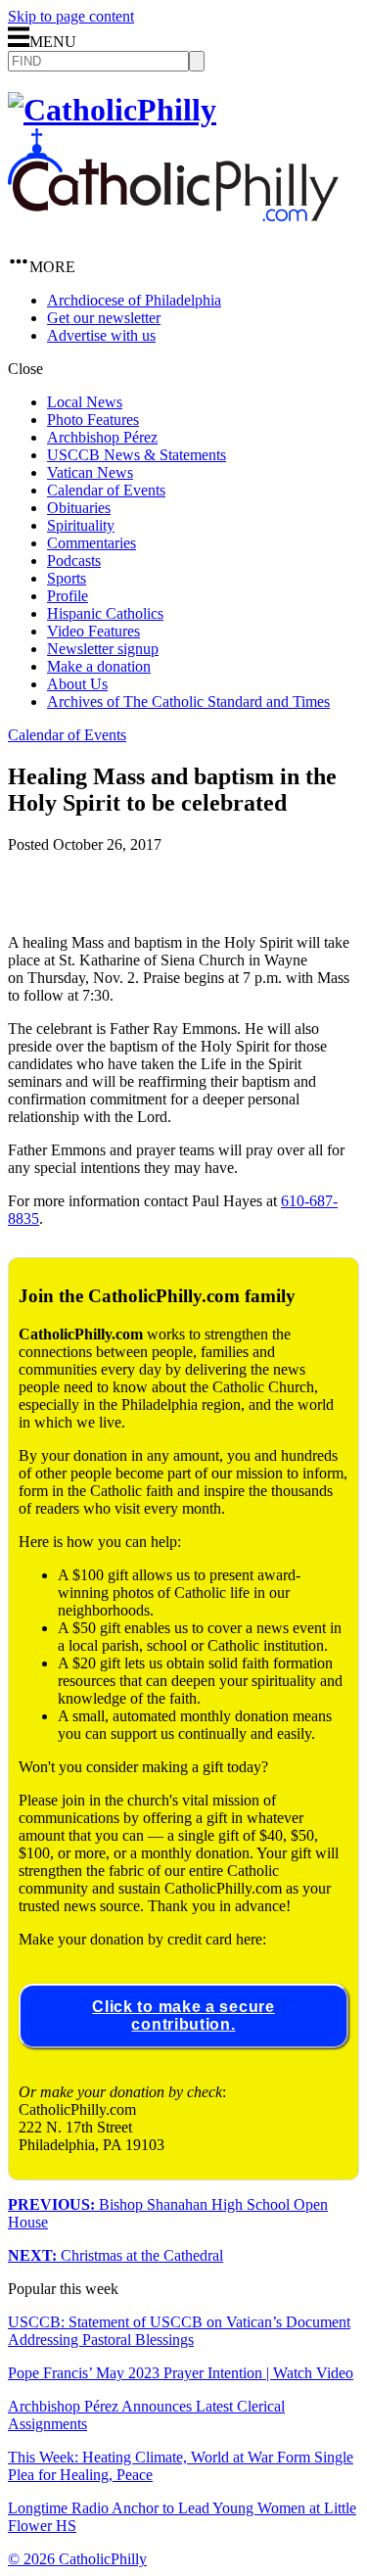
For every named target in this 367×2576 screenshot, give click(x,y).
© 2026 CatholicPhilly (77, 2559)
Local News (85, 402)
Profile (68, 596)
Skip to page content (71, 16)
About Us (77, 684)
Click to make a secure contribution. (183, 2015)
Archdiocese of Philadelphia (134, 300)
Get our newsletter (104, 318)
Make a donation (99, 666)
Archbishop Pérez (102, 437)
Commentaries (92, 543)
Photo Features (93, 420)
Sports (67, 578)
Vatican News (90, 472)
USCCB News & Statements (137, 455)
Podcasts (74, 561)
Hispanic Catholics (105, 613)
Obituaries (79, 508)
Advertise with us (101, 335)
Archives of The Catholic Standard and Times (188, 702)
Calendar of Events (106, 490)
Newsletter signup (103, 649)
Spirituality (81, 525)
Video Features (93, 631)
